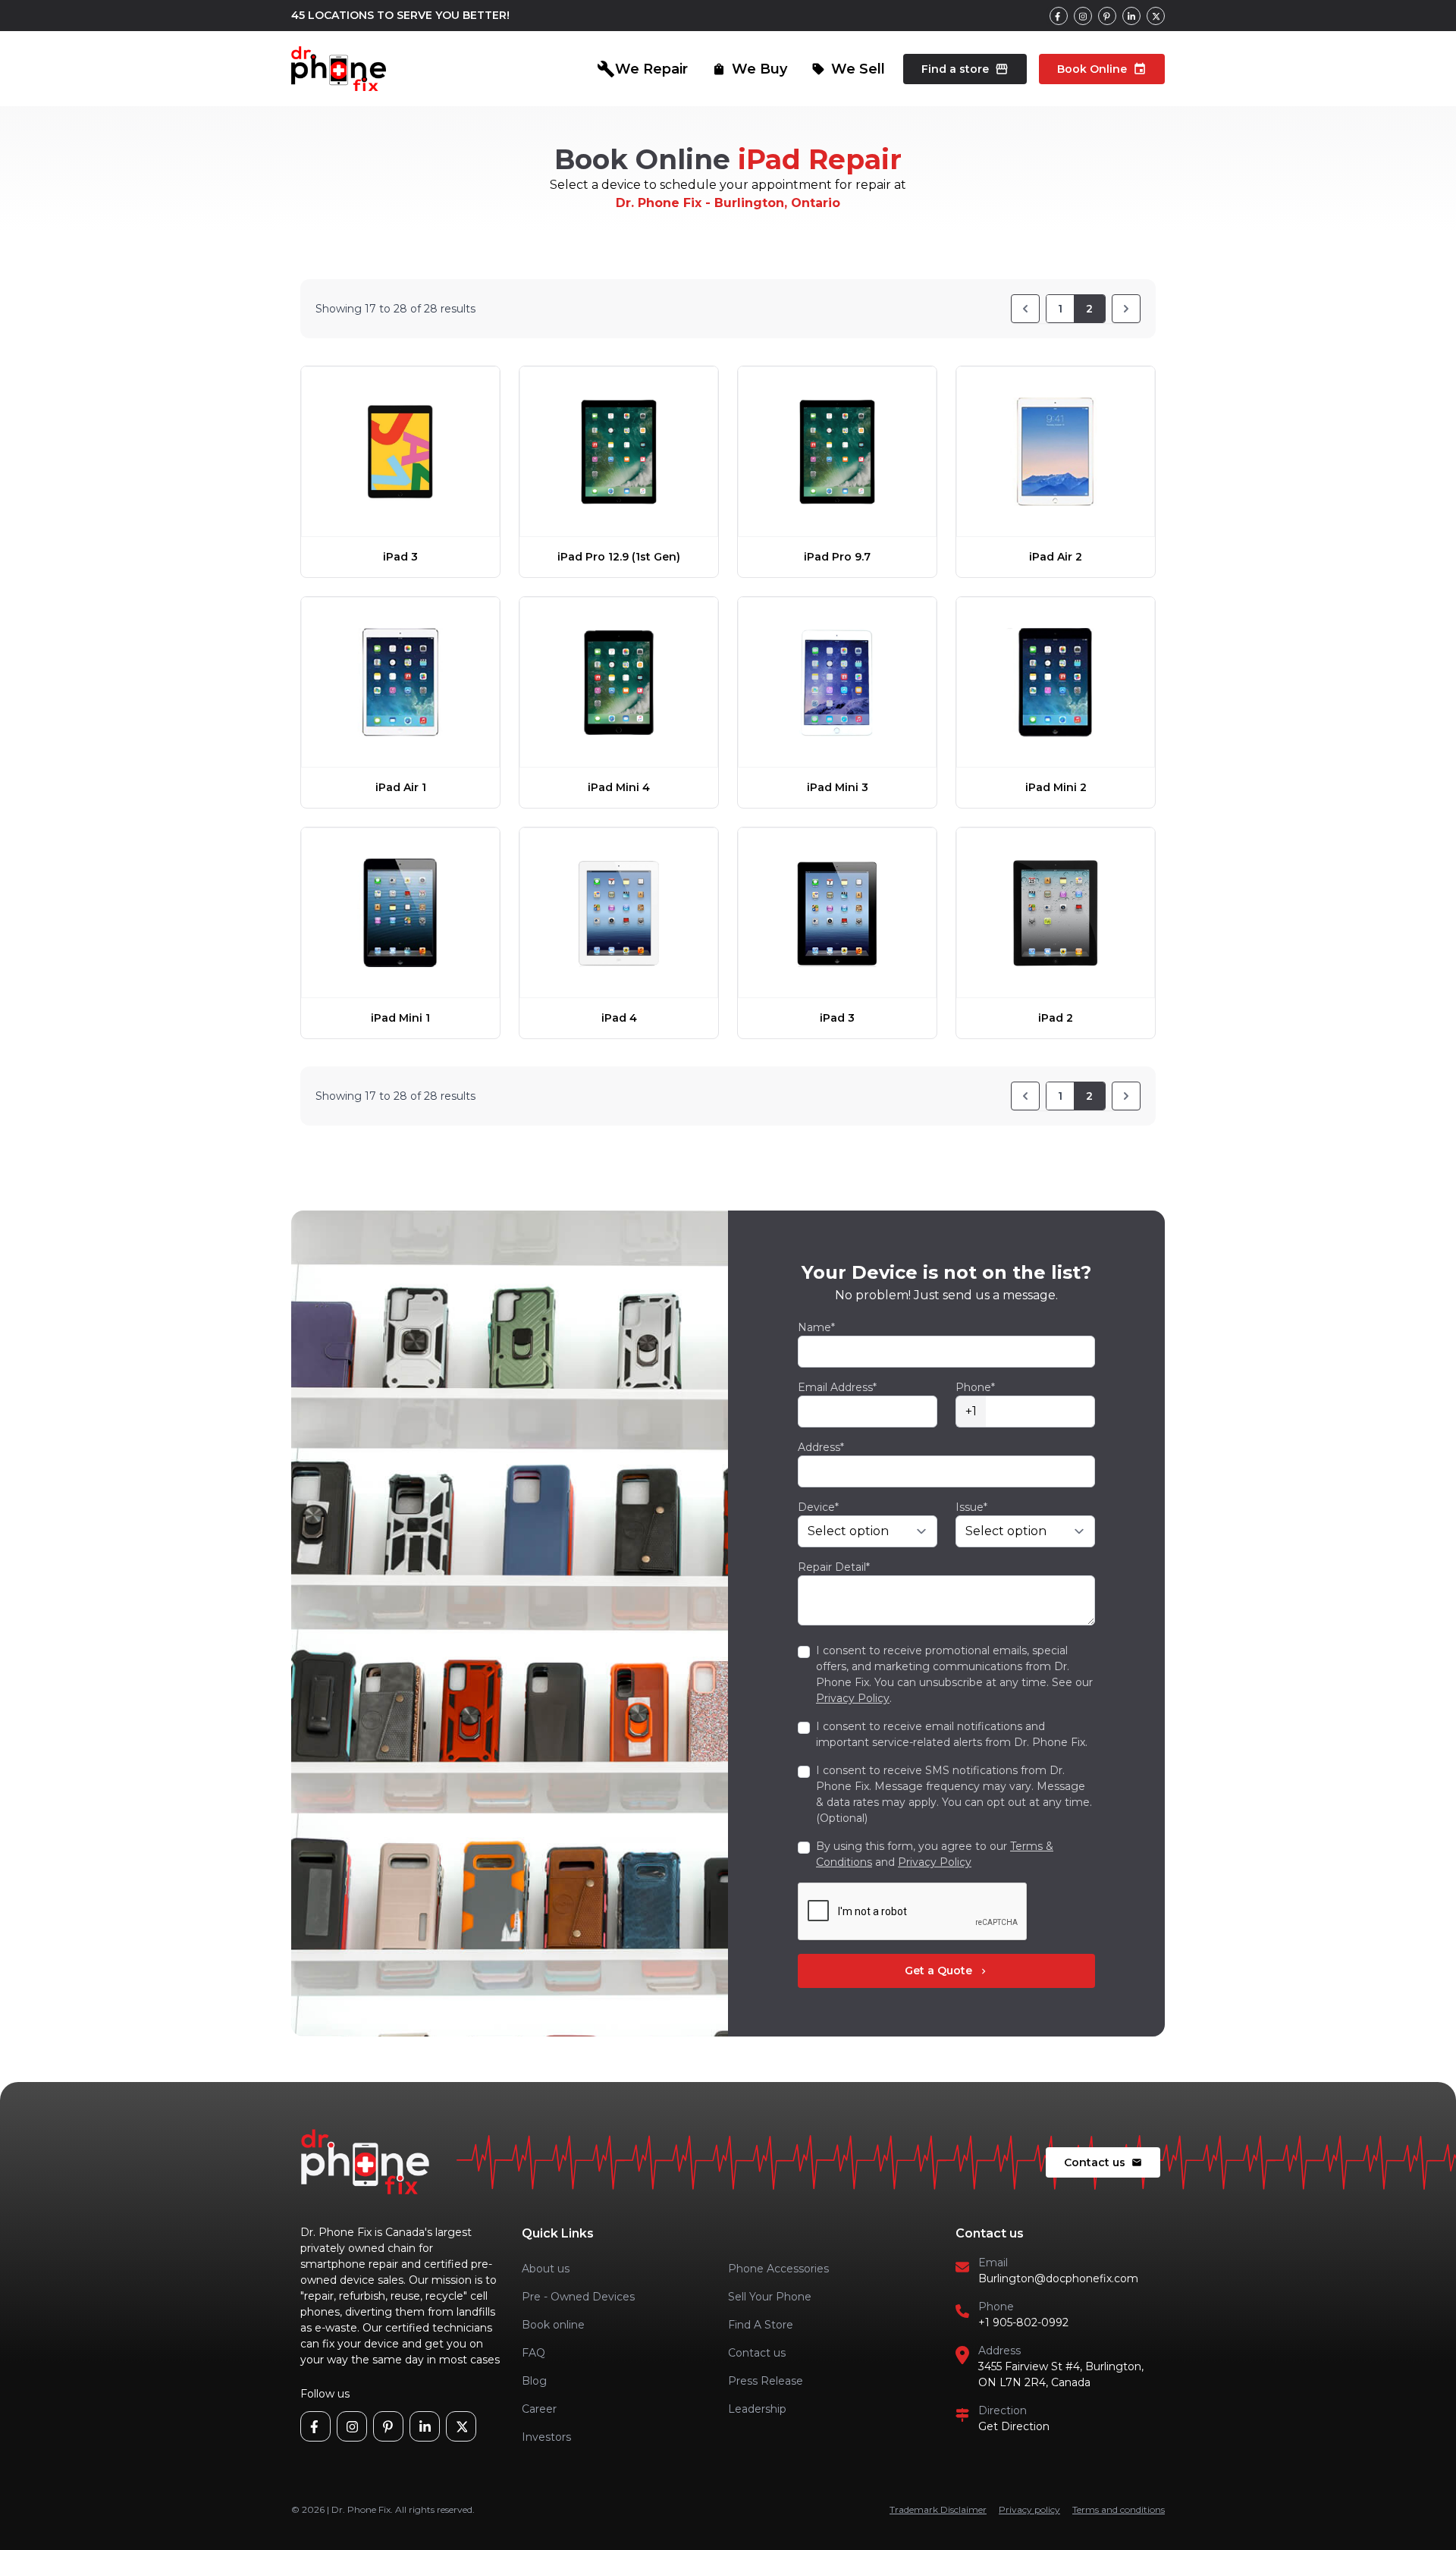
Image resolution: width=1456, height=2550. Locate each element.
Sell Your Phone (770, 2297)
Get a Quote (947, 1971)
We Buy (750, 69)
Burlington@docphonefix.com (1058, 2278)
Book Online (1102, 69)
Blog (534, 2381)
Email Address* (837, 1387)
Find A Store (761, 2325)
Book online (553, 2325)
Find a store (965, 69)
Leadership (757, 2409)
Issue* (971, 1507)
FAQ (533, 2353)
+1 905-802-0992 (1023, 2322)
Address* (821, 1447)
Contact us (1103, 2162)
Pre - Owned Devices (578, 2297)
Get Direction (1014, 2426)
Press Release (766, 2381)
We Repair (642, 69)
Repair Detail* (834, 1567)
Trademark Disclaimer (938, 2509)
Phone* (975, 1387)
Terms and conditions (1119, 2509)
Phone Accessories (778, 2269)
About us (546, 2269)
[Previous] (1025, 309)
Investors (546, 2437)
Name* (816, 1327)
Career (539, 2409)
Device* (818, 1507)
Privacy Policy (853, 1698)
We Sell (848, 69)
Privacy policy (1029, 2509)
